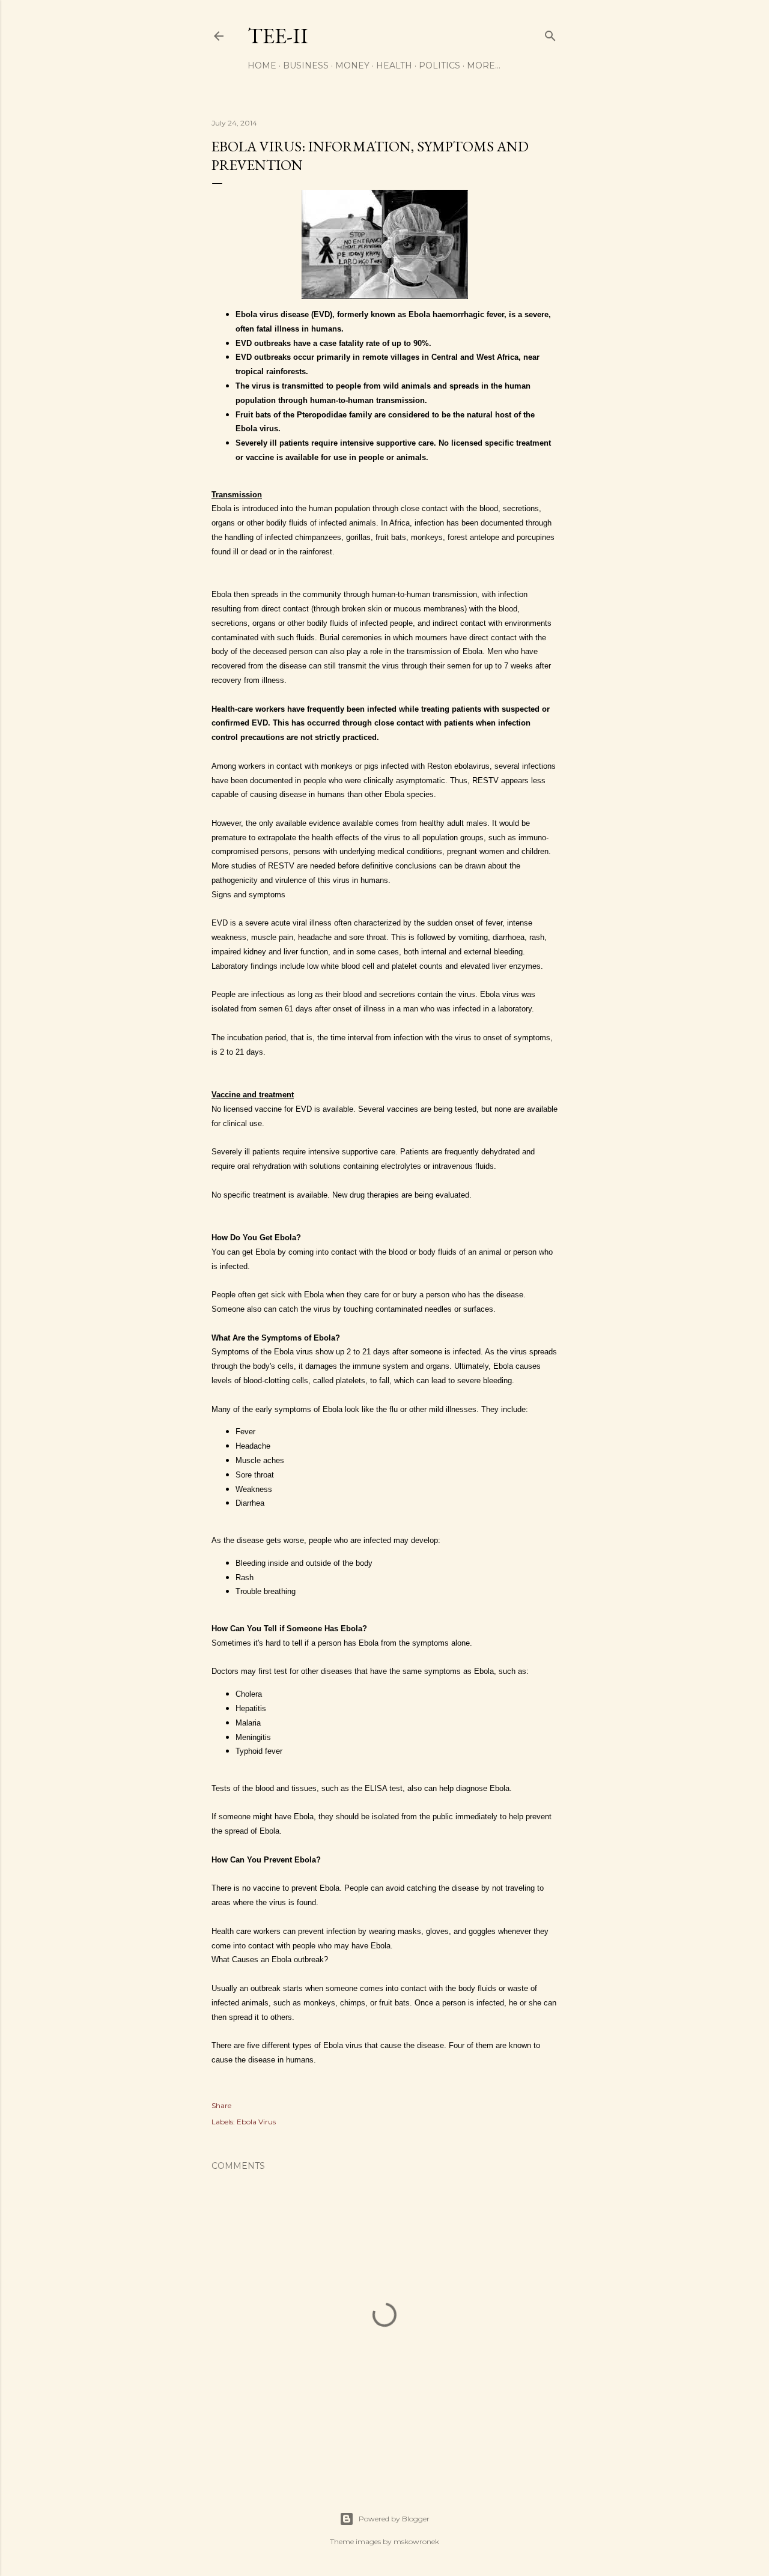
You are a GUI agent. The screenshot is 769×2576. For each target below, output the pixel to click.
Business (306, 65)
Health (394, 65)
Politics (439, 65)
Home (262, 65)
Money (352, 65)
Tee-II (278, 36)
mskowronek (416, 2541)
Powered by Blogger (394, 2519)
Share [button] (221, 2105)
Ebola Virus (256, 2122)
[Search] (550, 33)
